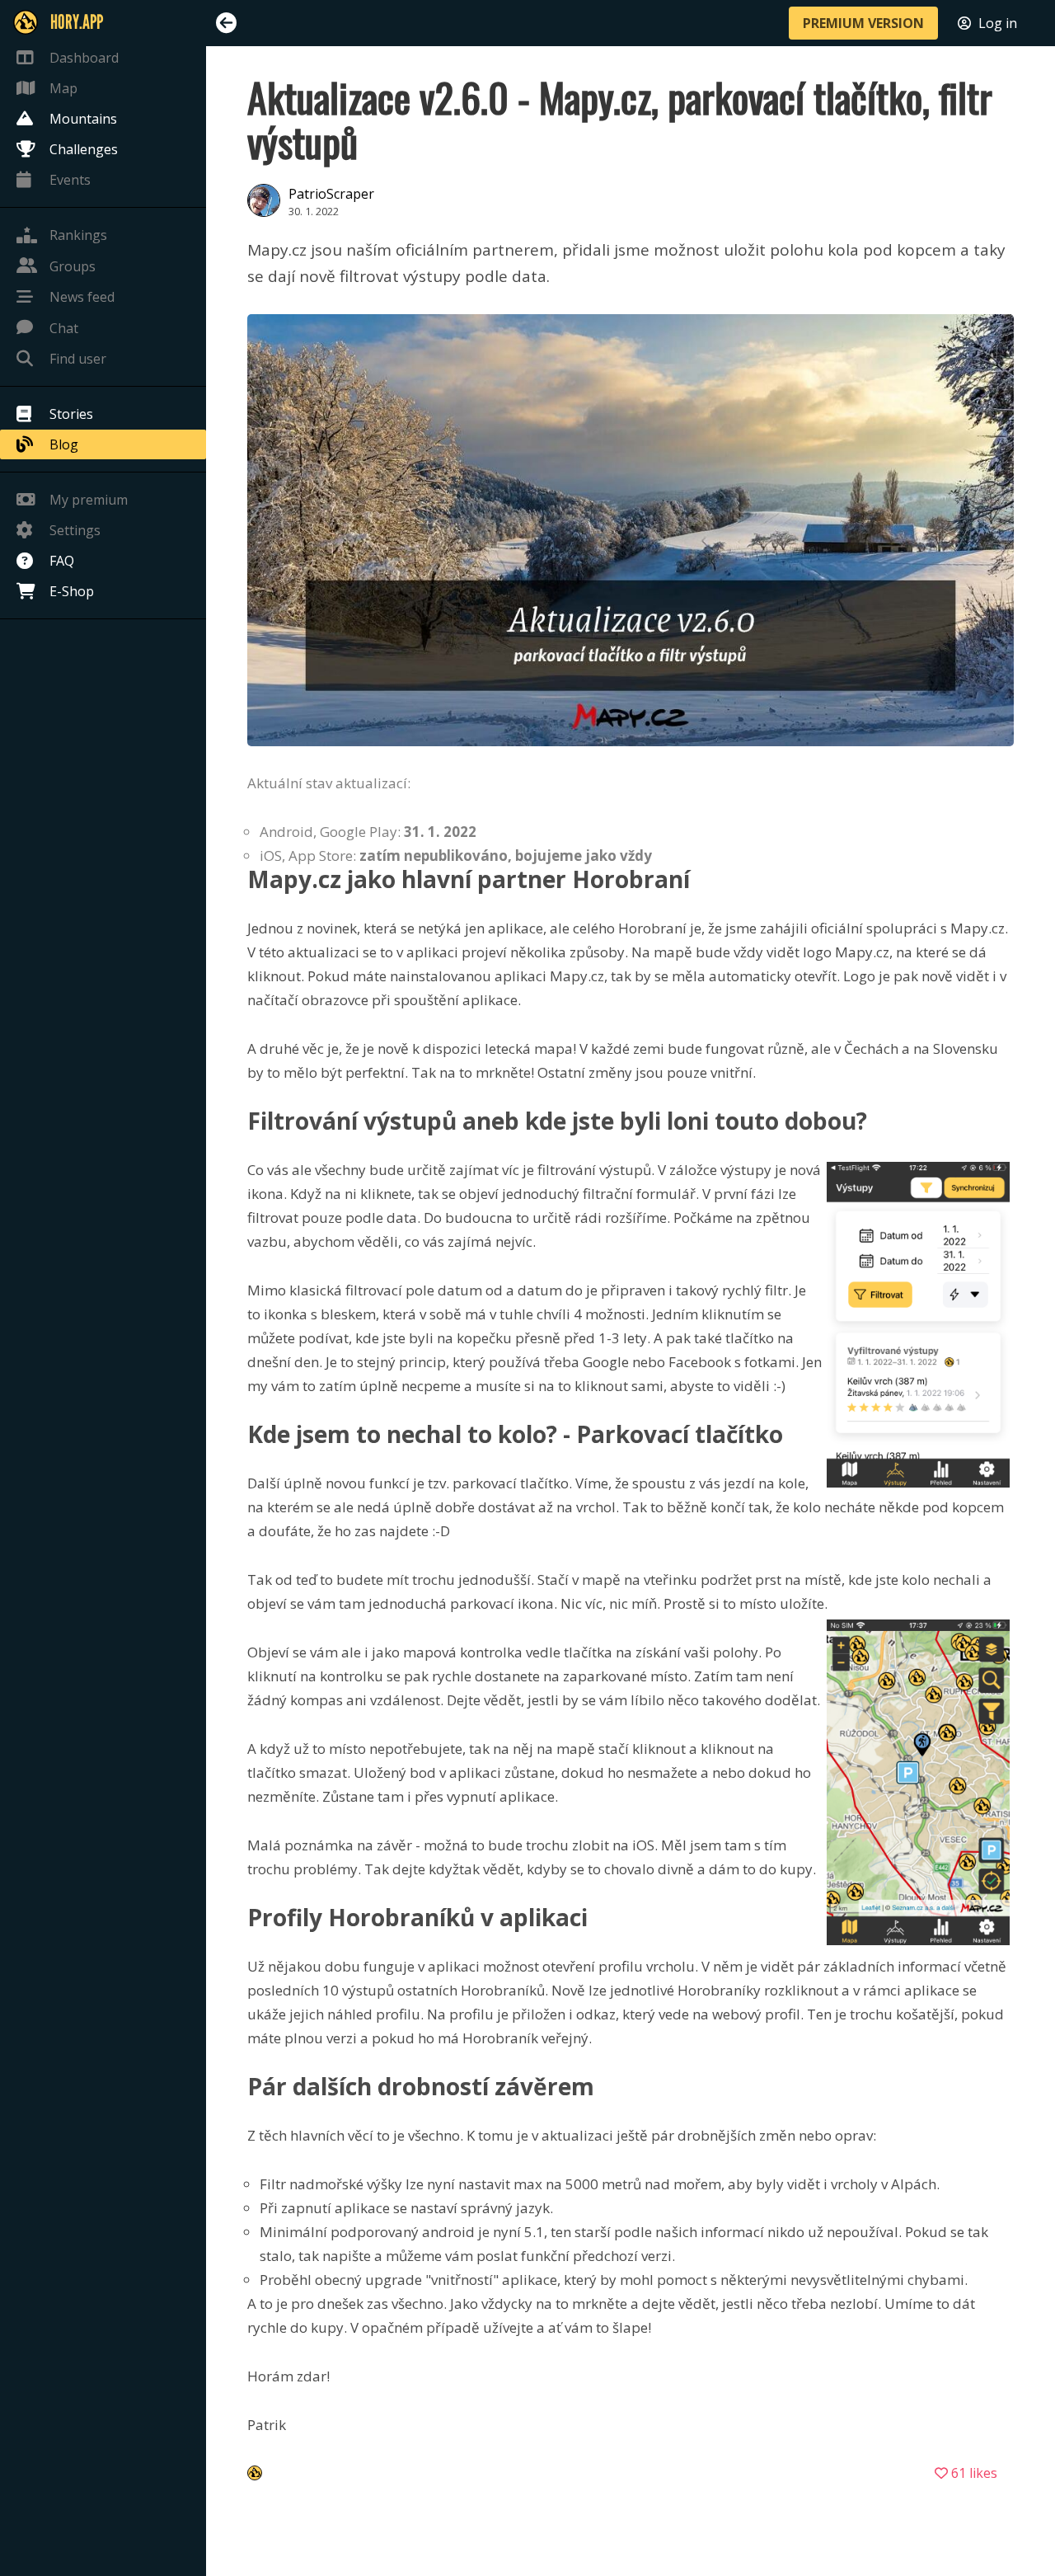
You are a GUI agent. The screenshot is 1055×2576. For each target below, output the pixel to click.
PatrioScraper (331, 194)
